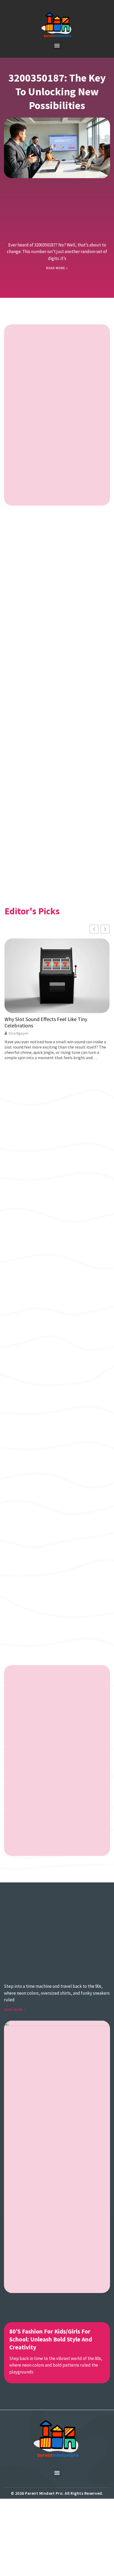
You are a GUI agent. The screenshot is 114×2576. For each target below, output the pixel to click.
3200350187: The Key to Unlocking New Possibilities (57, 92)
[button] (57, 45)
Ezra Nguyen (19, 1033)
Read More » (57, 268)
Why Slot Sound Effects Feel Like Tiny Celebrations (46, 1022)
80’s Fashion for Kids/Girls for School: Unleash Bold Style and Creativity (51, 2339)
